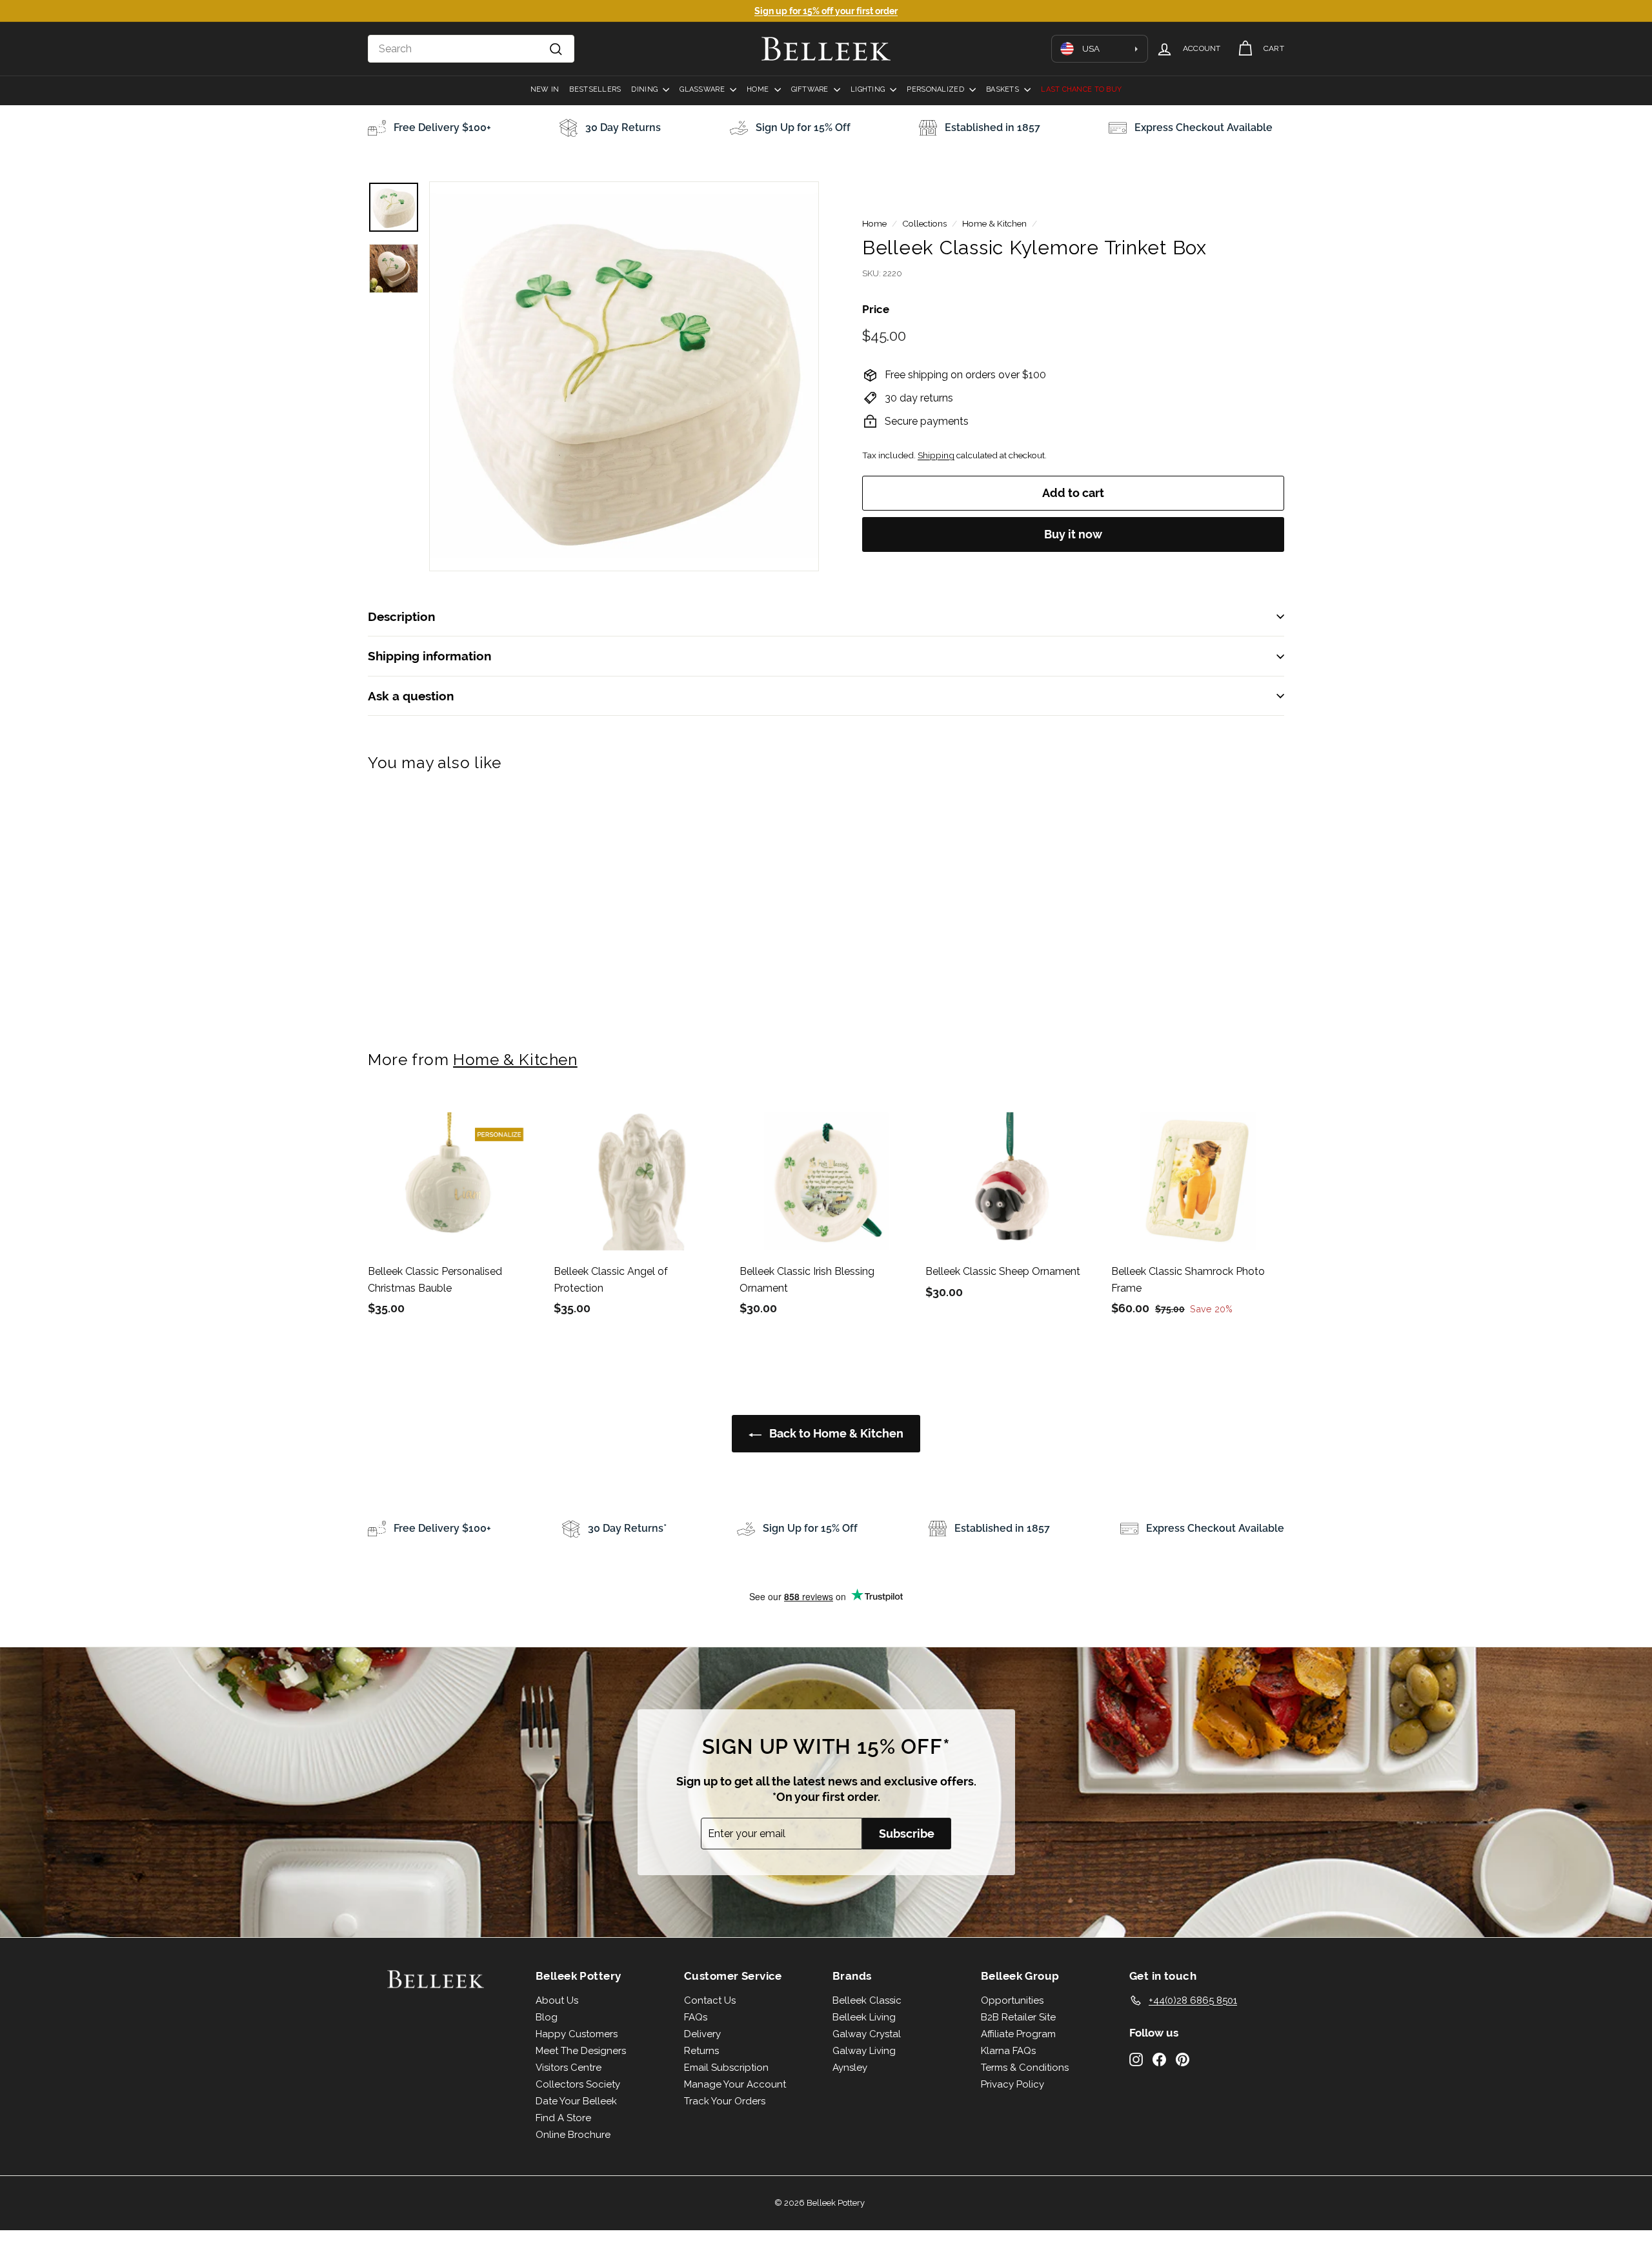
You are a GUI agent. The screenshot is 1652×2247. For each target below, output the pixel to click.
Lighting (869, 89)
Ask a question (411, 696)
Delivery (702, 2034)
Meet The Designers (581, 2051)
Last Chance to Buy (1081, 89)
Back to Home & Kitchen (835, 1433)
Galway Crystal (867, 2034)
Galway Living (864, 2051)
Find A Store (563, 2118)
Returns (701, 2051)
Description (401, 616)
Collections (924, 223)
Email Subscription (726, 2068)
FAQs (696, 2017)
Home (759, 89)
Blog (547, 2017)
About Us (557, 2000)
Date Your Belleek (576, 2101)
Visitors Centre (569, 2068)
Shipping (936, 455)
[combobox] (471, 49)
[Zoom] (624, 376)
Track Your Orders (725, 2101)
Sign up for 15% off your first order (826, 11)
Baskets (1003, 89)
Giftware (811, 89)
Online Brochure (573, 2135)
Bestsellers (595, 89)
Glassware (703, 89)
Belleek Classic (867, 2000)
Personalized (936, 89)
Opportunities (1012, 2000)
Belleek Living (864, 2017)
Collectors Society (578, 2084)
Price (876, 309)
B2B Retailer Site (1018, 2017)
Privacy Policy (1012, 2084)
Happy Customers (577, 2034)
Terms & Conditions (1025, 2068)
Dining (645, 89)
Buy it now (1073, 534)
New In (545, 89)
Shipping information (429, 656)
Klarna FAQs (1008, 2051)
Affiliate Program (1018, 2034)
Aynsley (850, 2068)
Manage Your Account (735, 2084)
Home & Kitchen (994, 223)
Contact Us (710, 2000)
